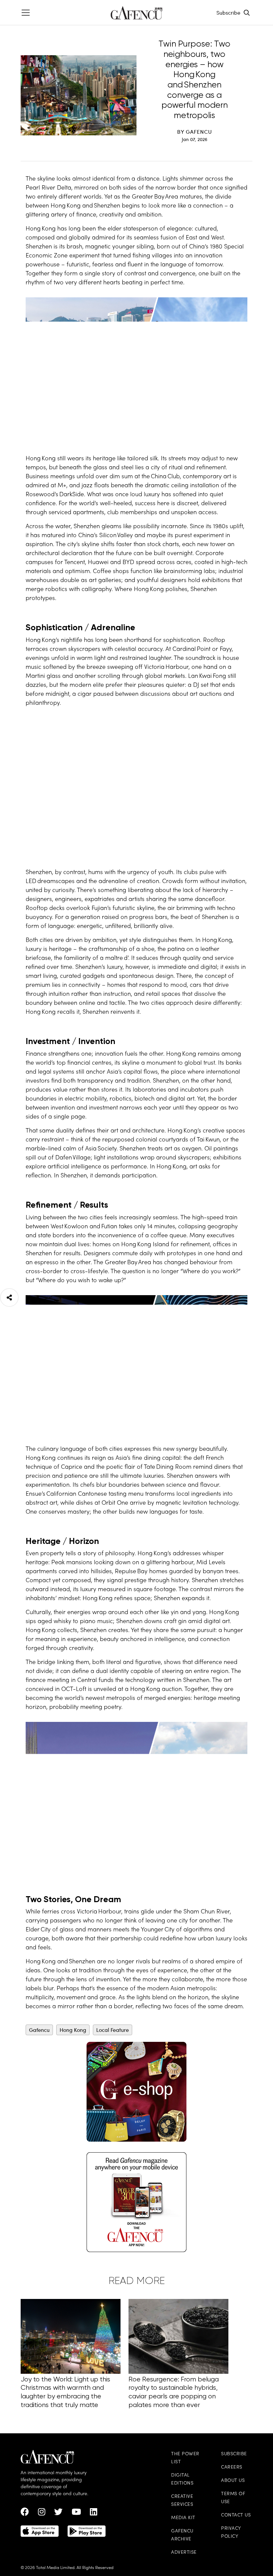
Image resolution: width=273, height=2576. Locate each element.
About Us (233, 2481)
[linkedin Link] (94, 2513)
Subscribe (228, 12)
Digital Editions (182, 2479)
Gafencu (39, 2030)
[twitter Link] (58, 2513)
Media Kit (183, 2518)
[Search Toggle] (247, 13)
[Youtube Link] (76, 2513)
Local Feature (113, 2030)
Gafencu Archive (182, 2535)
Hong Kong (73, 2030)
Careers (232, 2467)
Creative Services (182, 2501)
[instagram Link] (42, 2513)
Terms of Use (233, 2498)
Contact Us (236, 2515)
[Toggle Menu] (26, 13)
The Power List (185, 2458)
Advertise (184, 2553)
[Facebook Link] (25, 2513)
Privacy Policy (231, 2533)
